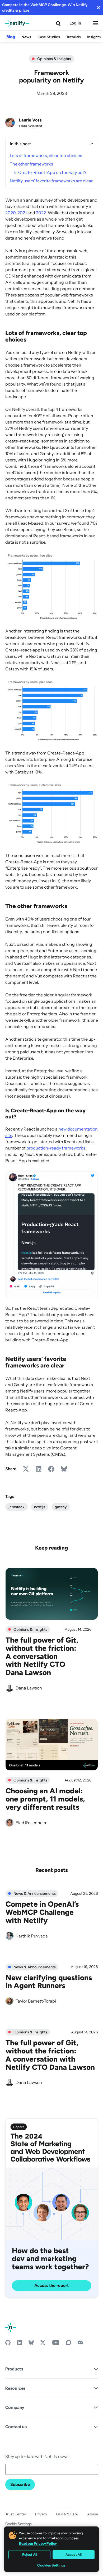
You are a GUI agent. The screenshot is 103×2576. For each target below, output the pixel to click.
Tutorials (74, 37)
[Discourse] (69, 2344)
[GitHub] (8, 2344)
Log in (75, 23)
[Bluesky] (31, 2344)
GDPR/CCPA (67, 2514)
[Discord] (80, 2344)
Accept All (74, 2555)
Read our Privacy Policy (38, 2543)
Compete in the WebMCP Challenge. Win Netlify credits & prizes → (45, 8)
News (26, 37)
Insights (94, 37)
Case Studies (49, 37)
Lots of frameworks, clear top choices (46, 155)
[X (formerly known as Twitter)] (43, 2344)
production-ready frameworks (56, 1148)
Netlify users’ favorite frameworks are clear (51, 181)
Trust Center (16, 2514)
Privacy (41, 2514)
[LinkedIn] (20, 2344)
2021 (22, 213)
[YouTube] (56, 2344)
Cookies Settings (51, 2565)
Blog (11, 37)
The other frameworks (31, 164)
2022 (41, 213)
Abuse (93, 2514)
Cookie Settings (18, 2524)
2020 (10, 213)
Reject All (30, 2555)
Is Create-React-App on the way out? (50, 172)
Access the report (51, 2285)
